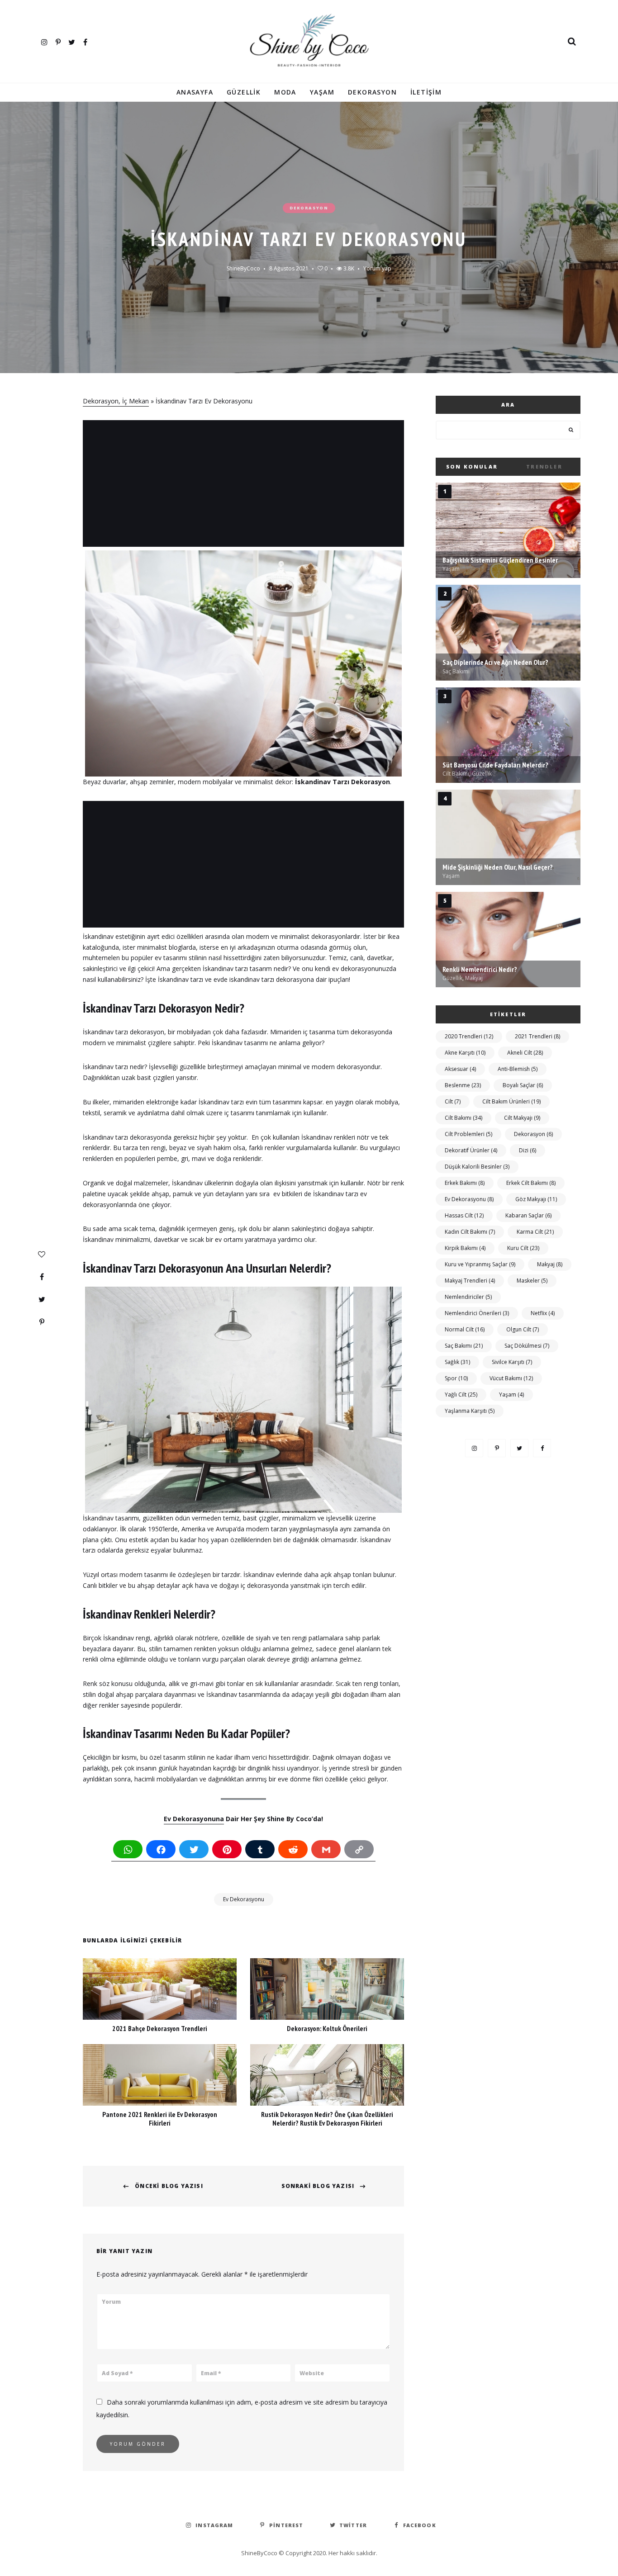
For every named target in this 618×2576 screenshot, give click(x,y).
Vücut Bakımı (511, 1378)
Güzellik (244, 92)
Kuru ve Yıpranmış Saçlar (480, 1264)
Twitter (71, 41)
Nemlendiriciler (468, 1297)
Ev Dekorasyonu (244, 1899)
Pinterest (58, 41)
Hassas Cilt (464, 1215)
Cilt (453, 1101)
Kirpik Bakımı (465, 1248)
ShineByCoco (243, 268)
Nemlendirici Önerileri (477, 1313)
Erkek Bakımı (465, 1183)
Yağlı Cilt (461, 1395)
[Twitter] (42, 1299)
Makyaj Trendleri (470, 1281)
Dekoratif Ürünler (471, 1150)
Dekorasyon (372, 92)
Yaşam (322, 92)
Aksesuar (460, 1069)
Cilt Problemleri (468, 1134)
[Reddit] (293, 1851)
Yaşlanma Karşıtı (470, 1411)
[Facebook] (42, 1277)
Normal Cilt (465, 1329)
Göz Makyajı (536, 1199)
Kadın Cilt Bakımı (470, 1232)
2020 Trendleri (469, 1036)
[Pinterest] (42, 1322)
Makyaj (550, 1264)
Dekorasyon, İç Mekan (116, 401)
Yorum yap (377, 268)
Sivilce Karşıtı (512, 1362)
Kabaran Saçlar (528, 1215)
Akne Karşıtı (465, 1053)
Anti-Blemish (518, 1069)
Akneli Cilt (525, 1053)
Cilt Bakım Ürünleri (511, 1101)
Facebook (85, 41)
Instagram (44, 41)
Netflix (543, 1313)
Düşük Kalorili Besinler (477, 1167)
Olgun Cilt (523, 1329)
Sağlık (457, 1362)
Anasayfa (195, 92)
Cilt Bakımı (463, 1118)
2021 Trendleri (537, 1036)
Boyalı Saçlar (523, 1085)
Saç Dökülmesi (527, 1346)
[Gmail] (326, 1851)
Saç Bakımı (464, 1346)
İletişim (426, 92)
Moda (285, 92)
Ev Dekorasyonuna (194, 1819)
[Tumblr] (260, 1851)
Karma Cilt (535, 1232)
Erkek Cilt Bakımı (531, 1183)
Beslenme (463, 1085)
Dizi (528, 1150)
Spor (456, 1378)
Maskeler (532, 1281)
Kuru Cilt (523, 1248)
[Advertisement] (245, 484)
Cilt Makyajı (522, 1118)
